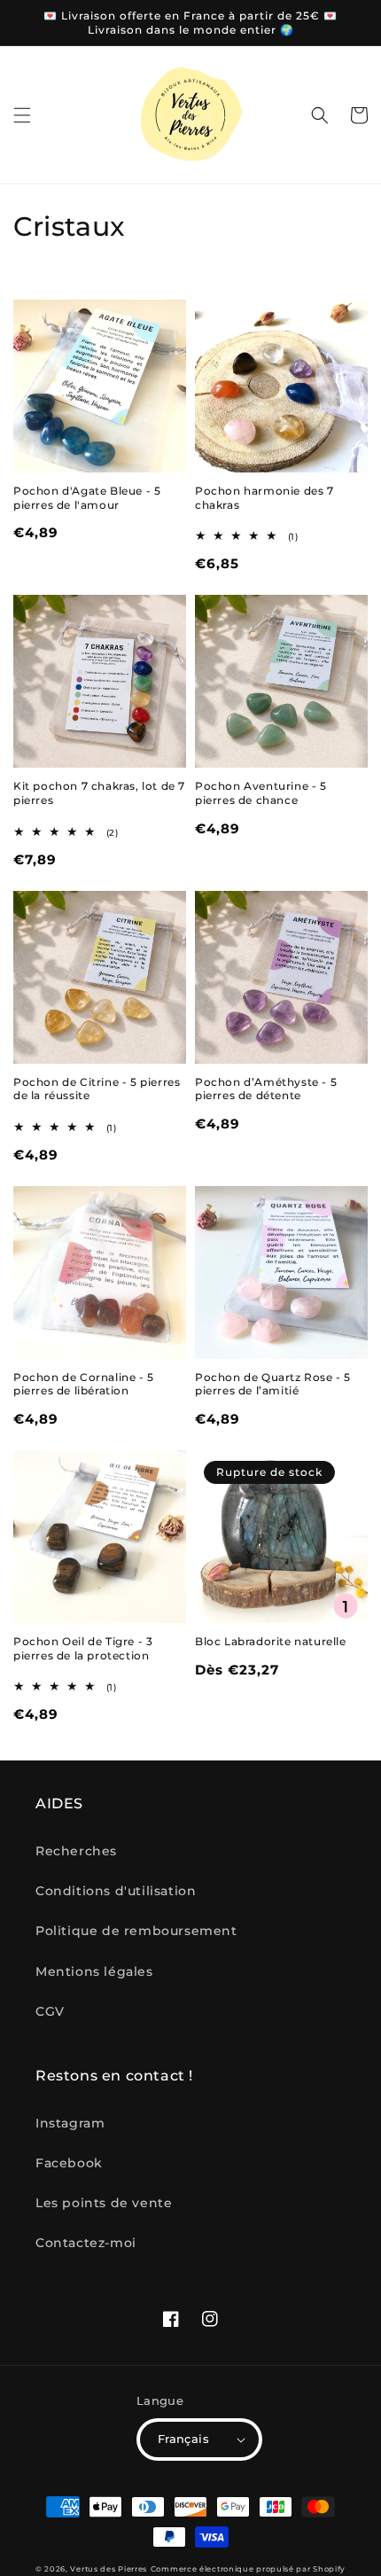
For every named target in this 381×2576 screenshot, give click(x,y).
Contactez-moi (86, 2243)
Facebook (69, 2163)
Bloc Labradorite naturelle (271, 1641)
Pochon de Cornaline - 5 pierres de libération (84, 1384)
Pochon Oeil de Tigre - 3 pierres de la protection (83, 1648)
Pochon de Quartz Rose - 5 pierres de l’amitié (273, 1384)
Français (183, 2439)
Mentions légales (94, 1971)
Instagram (70, 2123)
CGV (50, 2011)
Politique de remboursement (136, 1931)
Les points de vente (104, 2203)
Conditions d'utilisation (116, 1891)
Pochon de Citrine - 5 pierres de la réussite (97, 1089)
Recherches (76, 1851)
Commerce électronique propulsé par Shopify (248, 2569)
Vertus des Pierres (109, 2569)
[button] (22, 115)
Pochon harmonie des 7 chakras (264, 498)
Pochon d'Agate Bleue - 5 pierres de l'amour (87, 498)
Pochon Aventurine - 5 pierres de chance (261, 793)
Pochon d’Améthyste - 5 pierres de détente (266, 1089)
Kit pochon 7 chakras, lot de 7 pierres (99, 793)
